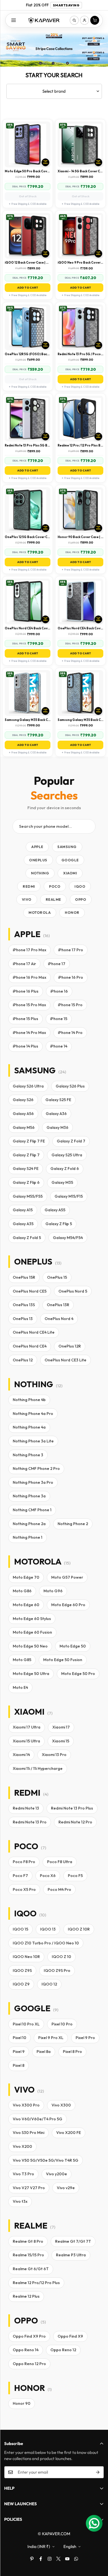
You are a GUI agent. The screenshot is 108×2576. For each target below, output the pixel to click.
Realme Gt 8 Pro (28, 2241)
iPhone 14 (59, 1046)
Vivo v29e (66, 2188)
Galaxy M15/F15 (69, 1196)
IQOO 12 (49, 1984)
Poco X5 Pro (24, 1889)
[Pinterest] (32, 2559)
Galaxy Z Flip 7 (26, 1155)
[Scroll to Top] (98, 2547)
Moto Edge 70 (26, 1577)
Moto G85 (22, 1660)
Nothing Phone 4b (29, 1400)
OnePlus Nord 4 (59, 1319)
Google (70, 860)
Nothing (40, 873)
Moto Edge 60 (26, 1605)
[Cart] (95, 20)
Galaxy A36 (56, 1114)
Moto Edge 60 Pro (68, 1605)
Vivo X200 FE (69, 2133)
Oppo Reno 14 (26, 2350)
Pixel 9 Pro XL (51, 2038)
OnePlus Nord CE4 (30, 1346)
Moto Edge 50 (73, 1646)
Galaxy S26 (23, 1100)
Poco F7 (20, 1876)
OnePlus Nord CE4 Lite (34, 1332)
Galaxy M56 (24, 1127)
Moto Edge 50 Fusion (63, 1660)
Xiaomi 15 (61, 1741)
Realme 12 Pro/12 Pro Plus (36, 2283)
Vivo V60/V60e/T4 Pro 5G (38, 2119)
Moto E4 (20, 1687)
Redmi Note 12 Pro (75, 1822)
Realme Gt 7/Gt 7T (73, 2241)
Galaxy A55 (55, 1210)
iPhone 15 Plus (25, 1019)
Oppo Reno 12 (63, 2350)
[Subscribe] (98, 2472)
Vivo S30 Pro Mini (29, 2133)
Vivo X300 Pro (26, 2105)
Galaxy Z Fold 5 (27, 1238)
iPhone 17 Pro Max (29, 950)
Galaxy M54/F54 (68, 1238)
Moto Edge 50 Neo (30, 1646)
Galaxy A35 (23, 1224)
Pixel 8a (44, 2052)
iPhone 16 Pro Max (29, 977)
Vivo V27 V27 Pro (29, 2188)
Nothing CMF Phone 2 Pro (36, 1469)
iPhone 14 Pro (70, 1033)
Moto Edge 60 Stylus (32, 1619)
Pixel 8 (19, 2065)
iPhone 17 (57, 964)
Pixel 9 (19, 2052)
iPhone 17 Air (24, 964)
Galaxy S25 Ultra (67, 1155)
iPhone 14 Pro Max (29, 1033)
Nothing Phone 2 (73, 1524)
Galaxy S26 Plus (70, 1086)
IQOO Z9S (22, 1971)
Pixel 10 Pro (62, 2024)
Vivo (27, 899)
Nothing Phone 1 (28, 1537)
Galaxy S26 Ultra (28, 1086)
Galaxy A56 (23, 1114)
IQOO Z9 (21, 1984)
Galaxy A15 (23, 1210)
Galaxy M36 (57, 1127)
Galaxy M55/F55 (28, 1196)
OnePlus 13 (23, 1319)
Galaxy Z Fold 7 (71, 1141)
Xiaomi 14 (21, 1755)
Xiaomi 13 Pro (54, 1755)
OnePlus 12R (70, 1346)
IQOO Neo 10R (26, 1957)
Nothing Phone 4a (29, 1427)
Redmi (29, 886)
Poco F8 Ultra (60, 1862)
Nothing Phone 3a (29, 1496)
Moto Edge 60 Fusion (32, 1632)
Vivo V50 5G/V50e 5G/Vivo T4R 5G (46, 2160)
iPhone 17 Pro (71, 950)
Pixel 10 (20, 2038)
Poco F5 (75, 1876)
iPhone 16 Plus (26, 991)
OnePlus (38, 860)
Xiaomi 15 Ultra (26, 1741)
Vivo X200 (22, 2146)
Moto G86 (22, 1591)
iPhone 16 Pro (71, 977)
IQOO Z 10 (61, 1957)
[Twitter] (58, 2559)
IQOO (80, 886)
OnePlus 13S (24, 1305)
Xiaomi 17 (61, 1727)
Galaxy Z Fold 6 (65, 1169)
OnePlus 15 (57, 1277)
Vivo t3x (20, 2201)
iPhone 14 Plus (25, 1046)
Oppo (81, 899)
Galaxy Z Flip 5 (59, 1224)
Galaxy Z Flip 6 (26, 1182)
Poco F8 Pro (24, 1862)
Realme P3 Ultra (71, 2255)
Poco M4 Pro (59, 1889)
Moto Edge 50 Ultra (31, 1674)
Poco (55, 886)
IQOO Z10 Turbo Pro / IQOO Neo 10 (46, 1943)
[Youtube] (67, 2559)
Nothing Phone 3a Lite (33, 1441)
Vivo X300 (61, 2105)
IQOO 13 (48, 1929)
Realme (53, 899)
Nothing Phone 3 (28, 1455)
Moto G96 (53, 1591)
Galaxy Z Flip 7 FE (29, 1141)
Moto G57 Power (67, 1577)
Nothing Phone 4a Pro (33, 1414)
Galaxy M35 (62, 1182)
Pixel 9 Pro (85, 2038)
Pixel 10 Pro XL (26, 2024)
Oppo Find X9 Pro (29, 2336)
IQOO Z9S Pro (57, 1971)
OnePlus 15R (24, 1277)
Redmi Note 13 (26, 1808)
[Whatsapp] (76, 2559)
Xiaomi (70, 873)
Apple (37, 847)
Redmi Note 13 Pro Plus (72, 1808)
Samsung (67, 847)
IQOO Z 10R (79, 1929)
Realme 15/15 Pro (28, 2255)
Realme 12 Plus (26, 2296)
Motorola (40, 912)
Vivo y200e (56, 2174)
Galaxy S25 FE (58, 1100)
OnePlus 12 (23, 1360)
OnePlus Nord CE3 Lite (65, 1360)
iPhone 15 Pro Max (29, 1005)
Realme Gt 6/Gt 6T (31, 2269)
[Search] (74, 20)
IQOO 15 (20, 1929)
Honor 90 (22, 2403)
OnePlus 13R (58, 1305)
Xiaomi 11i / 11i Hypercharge (38, 1768)
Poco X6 (48, 1876)
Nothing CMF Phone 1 (32, 1510)
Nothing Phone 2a (29, 1524)
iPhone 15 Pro (70, 1005)
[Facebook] (41, 2559)
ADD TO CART (28, 288)
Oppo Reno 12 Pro (29, 2364)
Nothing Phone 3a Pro (33, 1482)
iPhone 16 (59, 991)
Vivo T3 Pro (23, 2174)
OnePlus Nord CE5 (30, 1291)
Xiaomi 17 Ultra (27, 1727)
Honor (72, 912)
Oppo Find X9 (70, 2336)
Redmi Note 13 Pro (30, 1822)
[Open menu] (14, 20)
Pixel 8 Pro (72, 2052)
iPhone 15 (59, 1019)
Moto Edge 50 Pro (78, 1674)
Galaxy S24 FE (26, 1169)
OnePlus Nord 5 (73, 1291)
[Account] (84, 20)
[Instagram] (50, 2559)
